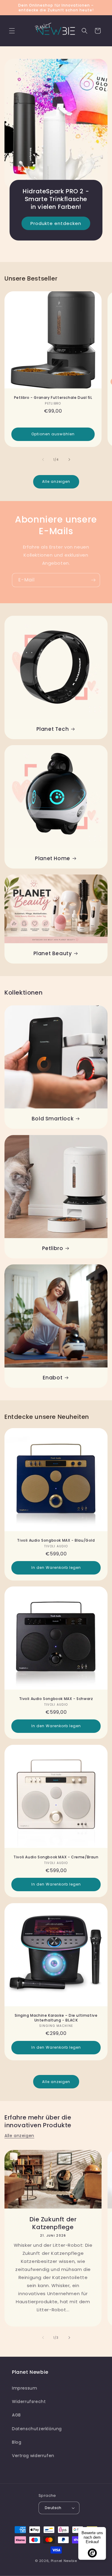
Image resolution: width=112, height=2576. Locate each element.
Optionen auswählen (53, 434)
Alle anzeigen (56, 481)
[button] (12, 31)
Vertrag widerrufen (33, 2456)
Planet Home (53, 858)
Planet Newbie (64, 2561)
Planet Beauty (53, 953)
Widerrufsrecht (29, 2402)
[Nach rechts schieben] (69, 460)
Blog (17, 2442)
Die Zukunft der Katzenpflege (53, 2223)
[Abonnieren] (93, 580)
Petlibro (53, 1248)
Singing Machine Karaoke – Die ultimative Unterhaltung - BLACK (56, 2018)
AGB (16, 2415)
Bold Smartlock (53, 1119)
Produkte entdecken (56, 223)
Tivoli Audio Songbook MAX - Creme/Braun (56, 1857)
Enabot (53, 1378)
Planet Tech (53, 729)
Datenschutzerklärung (37, 2429)
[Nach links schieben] (43, 460)
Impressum (24, 2388)
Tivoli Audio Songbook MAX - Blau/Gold (56, 1540)
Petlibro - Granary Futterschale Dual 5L (53, 398)
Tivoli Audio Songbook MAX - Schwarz (56, 1699)
